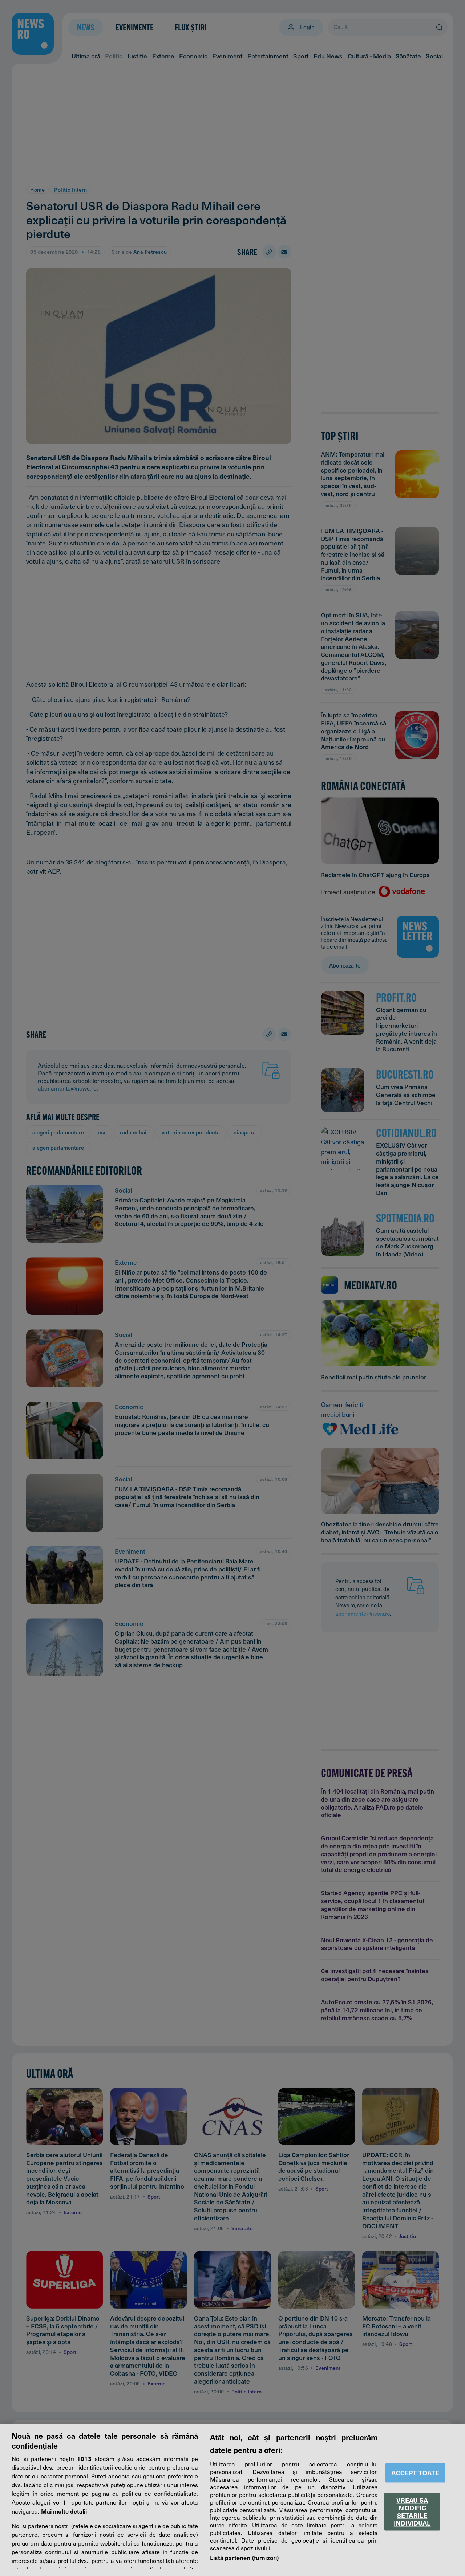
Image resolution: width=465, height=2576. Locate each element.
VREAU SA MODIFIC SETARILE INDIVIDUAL (412, 2511)
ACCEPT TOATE (415, 2473)
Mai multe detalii (64, 2511)
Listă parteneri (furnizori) (244, 2557)
